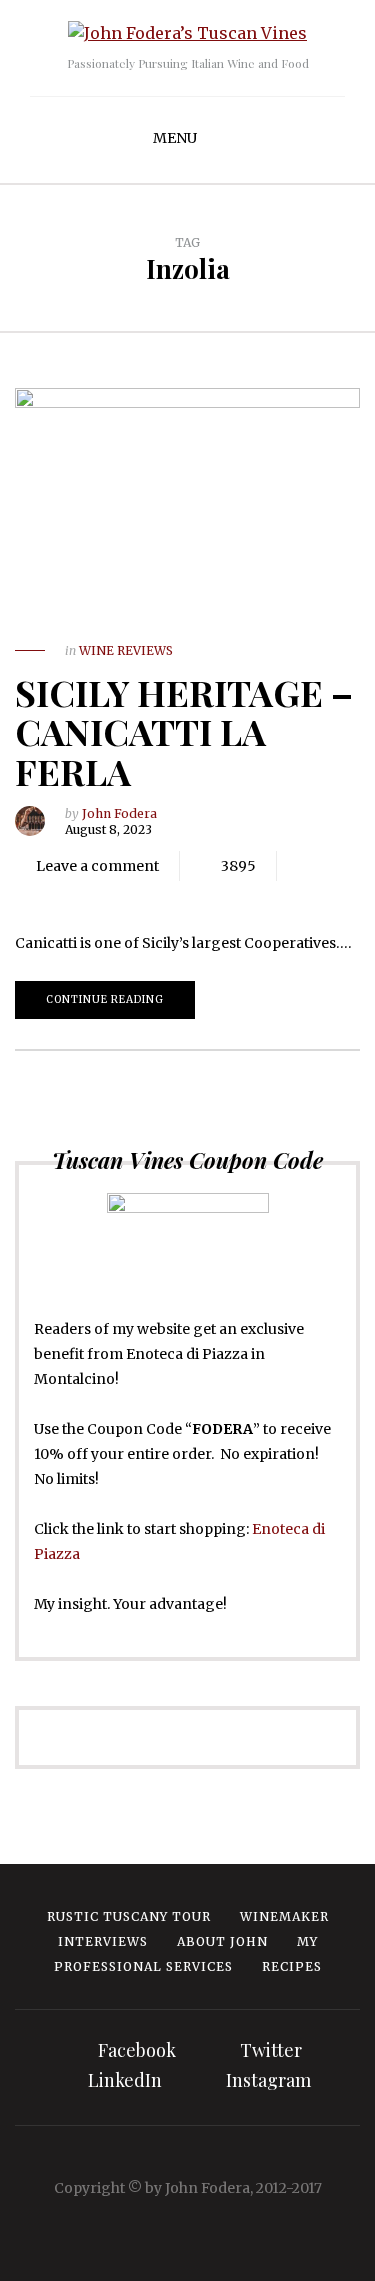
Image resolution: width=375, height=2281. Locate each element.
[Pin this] (130, 896)
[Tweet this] (70, 896)
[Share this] (40, 896)
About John (222, 1941)
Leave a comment (97, 866)
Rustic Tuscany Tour (129, 1916)
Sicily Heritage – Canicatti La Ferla (184, 731)
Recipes (292, 1966)
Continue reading (105, 999)
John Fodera (119, 813)
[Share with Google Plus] (100, 896)
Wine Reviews (126, 650)
